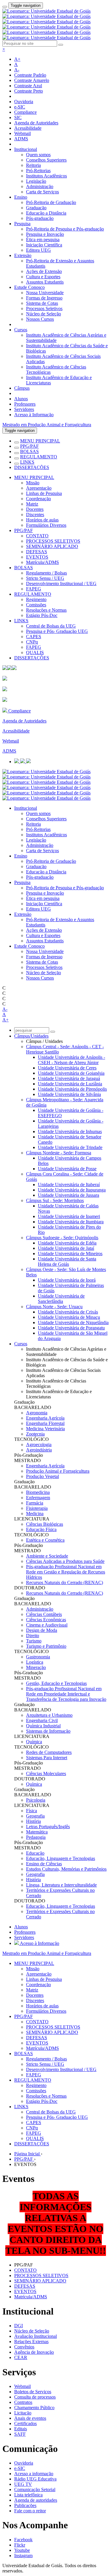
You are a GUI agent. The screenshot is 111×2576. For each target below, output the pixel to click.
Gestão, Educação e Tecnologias (56, 1683)
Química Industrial (43, 1726)
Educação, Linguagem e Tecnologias (61, 1858)
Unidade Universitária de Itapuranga (72, 1190)
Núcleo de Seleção (44, 314)
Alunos (21, 399)
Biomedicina (38, 1492)
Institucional (26, 149)
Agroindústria (39, 1450)
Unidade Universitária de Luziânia (70, 1084)
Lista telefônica (28, 2495)
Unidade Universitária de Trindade (70, 1147)
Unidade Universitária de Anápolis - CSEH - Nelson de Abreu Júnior (71, 1060)
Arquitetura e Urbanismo (49, 1715)
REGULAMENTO (39, 457)
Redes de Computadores (49, 1752)
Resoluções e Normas (46, 610)
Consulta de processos (35, 2397)
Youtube (22, 2550)
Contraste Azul (28, 86)
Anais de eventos (30, 2418)
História (33, 1821)
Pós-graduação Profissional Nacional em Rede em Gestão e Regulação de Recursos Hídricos (66, 1572)
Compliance (25, 112)
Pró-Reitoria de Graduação (51, 202)
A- (17, 70)
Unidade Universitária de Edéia (67, 1243)
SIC (18, 117)
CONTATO (37, 536)
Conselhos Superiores (46, 160)
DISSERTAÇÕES (32, 467)
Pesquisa (22, 224)
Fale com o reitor (30, 2511)
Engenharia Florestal (45, 1423)
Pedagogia (36, 1837)
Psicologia (36, 1800)
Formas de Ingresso (44, 298)
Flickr (20, 2545)
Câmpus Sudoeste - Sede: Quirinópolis (62, 1238)
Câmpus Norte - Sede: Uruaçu (54, 1307)
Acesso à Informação (34, 415)
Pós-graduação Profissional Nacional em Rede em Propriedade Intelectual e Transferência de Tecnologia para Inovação (66, 1694)
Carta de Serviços (42, 192)
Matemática (37, 1832)
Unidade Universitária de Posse (67, 1169)
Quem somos (38, 155)
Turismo (34, 1641)
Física (32, 1811)
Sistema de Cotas (42, 303)
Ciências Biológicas (45, 1524)
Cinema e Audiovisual (47, 1625)
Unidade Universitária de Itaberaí (69, 1185)
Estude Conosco (29, 287)
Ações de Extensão (44, 271)
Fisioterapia (37, 1508)
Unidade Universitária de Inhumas (70, 1131)
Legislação (36, 181)
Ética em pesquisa (43, 240)
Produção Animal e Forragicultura (58, 1471)
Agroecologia (39, 1445)
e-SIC (20, 107)
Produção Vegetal (42, 1476)
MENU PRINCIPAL (40, 441)
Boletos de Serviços (33, 2392)
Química (34, 1742)
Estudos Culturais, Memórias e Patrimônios (66, 1869)
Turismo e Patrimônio (46, 1646)
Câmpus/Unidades (31, 1036)
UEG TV (23, 2484)
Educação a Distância (46, 213)
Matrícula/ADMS (42, 562)
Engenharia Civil (42, 1720)
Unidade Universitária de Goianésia (71, 1073)
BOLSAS (29, 451)
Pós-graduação (40, 218)
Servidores (24, 409)
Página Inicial (28, 2154)
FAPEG (34, 589)
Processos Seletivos (44, 308)
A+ (17, 59)
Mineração (36, 1667)
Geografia (35, 1816)
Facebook (23, 2540)
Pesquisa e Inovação (45, 234)
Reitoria (33, 165)
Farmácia (35, 1503)
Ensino (21, 197)
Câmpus (22, 388)
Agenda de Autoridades (36, 123)
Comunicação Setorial (35, 2489)
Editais (21, 2429)
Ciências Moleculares (46, 1773)
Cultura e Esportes (43, 277)
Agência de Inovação (34, 2352)
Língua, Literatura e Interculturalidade (61, 1885)
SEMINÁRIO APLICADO (52, 546)
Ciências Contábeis (44, 1614)
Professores (25, 404)
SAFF (20, 2434)
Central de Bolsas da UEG (51, 626)
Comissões (36, 605)
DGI (18, 2326)
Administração (40, 186)
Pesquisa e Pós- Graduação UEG (57, 631)
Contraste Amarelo (32, 80)
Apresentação (39, 488)
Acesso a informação (34, 2474)
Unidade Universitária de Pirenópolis (72, 1089)
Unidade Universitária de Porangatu (71, 1328)
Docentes (35, 509)
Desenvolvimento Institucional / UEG (61, 583)
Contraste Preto (29, 91)
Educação (35, 1853)
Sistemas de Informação (48, 1731)
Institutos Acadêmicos (46, 176)
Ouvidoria (24, 102)
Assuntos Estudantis (45, 282)
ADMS (21, 139)
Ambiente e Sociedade (47, 1556)
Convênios (24, 2347)
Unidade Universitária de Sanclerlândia (61, 1299)
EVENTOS (37, 557)
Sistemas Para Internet (47, 1758)
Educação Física (41, 1529)
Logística (35, 1662)
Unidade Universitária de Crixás (68, 1312)
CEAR (21, 2357)
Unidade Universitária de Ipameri (69, 1216)
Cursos (21, 330)
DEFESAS (37, 552)
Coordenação (38, 499)
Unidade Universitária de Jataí (66, 1248)
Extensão (23, 255)
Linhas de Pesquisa (44, 493)
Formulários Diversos (46, 525)
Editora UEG (38, 250)
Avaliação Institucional (36, 2336)
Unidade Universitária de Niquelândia (73, 1322)
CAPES (34, 637)
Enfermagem (38, 1498)
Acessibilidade (28, 128)
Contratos (23, 2402)
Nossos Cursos (40, 319)
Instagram (23, 2556)
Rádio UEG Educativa (35, 2479)
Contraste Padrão (30, 75)
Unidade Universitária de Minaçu (69, 1317)
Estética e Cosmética (45, 1540)
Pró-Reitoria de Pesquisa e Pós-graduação (65, 229)
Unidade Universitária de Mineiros (70, 1254)
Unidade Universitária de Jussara (69, 1195)
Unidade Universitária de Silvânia (69, 1094)
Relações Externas (31, 2342)
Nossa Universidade (45, 293)
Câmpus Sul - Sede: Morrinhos (55, 1200)
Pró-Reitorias (38, 171)
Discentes (35, 515)
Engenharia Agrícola (45, 1418)
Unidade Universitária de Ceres (67, 1068)
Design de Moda (42, 1630)
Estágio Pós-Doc (42, 615)
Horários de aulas (42, 520)
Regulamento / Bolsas (46, 573)
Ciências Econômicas (46, 1620)
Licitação (23, 2413)
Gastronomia (38, 1657)
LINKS (27, 462)
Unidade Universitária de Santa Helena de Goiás (67, 1261)
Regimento (36, 599)
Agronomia (37, 1413)
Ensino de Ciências (44, 1864)
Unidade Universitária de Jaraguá (69, 1078)
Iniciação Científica (44, 245)
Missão (33, 483)
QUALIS (35, 652)
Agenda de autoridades (36, 2500)
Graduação (36, 208)
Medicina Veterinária (45, 1429)
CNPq (32, 642)
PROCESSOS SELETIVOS (53, 541)
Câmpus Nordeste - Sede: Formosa (59, 1153)
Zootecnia (35, 1434)
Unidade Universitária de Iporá (67, 1280)
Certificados (25, 2423)
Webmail (22, 133)
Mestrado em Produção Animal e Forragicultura (47, 425)
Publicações (25, 2505)
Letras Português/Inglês (48, 1827)
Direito (33, 1636)
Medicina (35, 1513)
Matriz (32, 504)
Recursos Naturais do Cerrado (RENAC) (65, 1582)
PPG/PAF (29, 446)
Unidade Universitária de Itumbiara (71, 1222)
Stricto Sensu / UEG (45, 578)
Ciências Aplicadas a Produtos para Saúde (65, 1561)
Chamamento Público (34, 2408)
